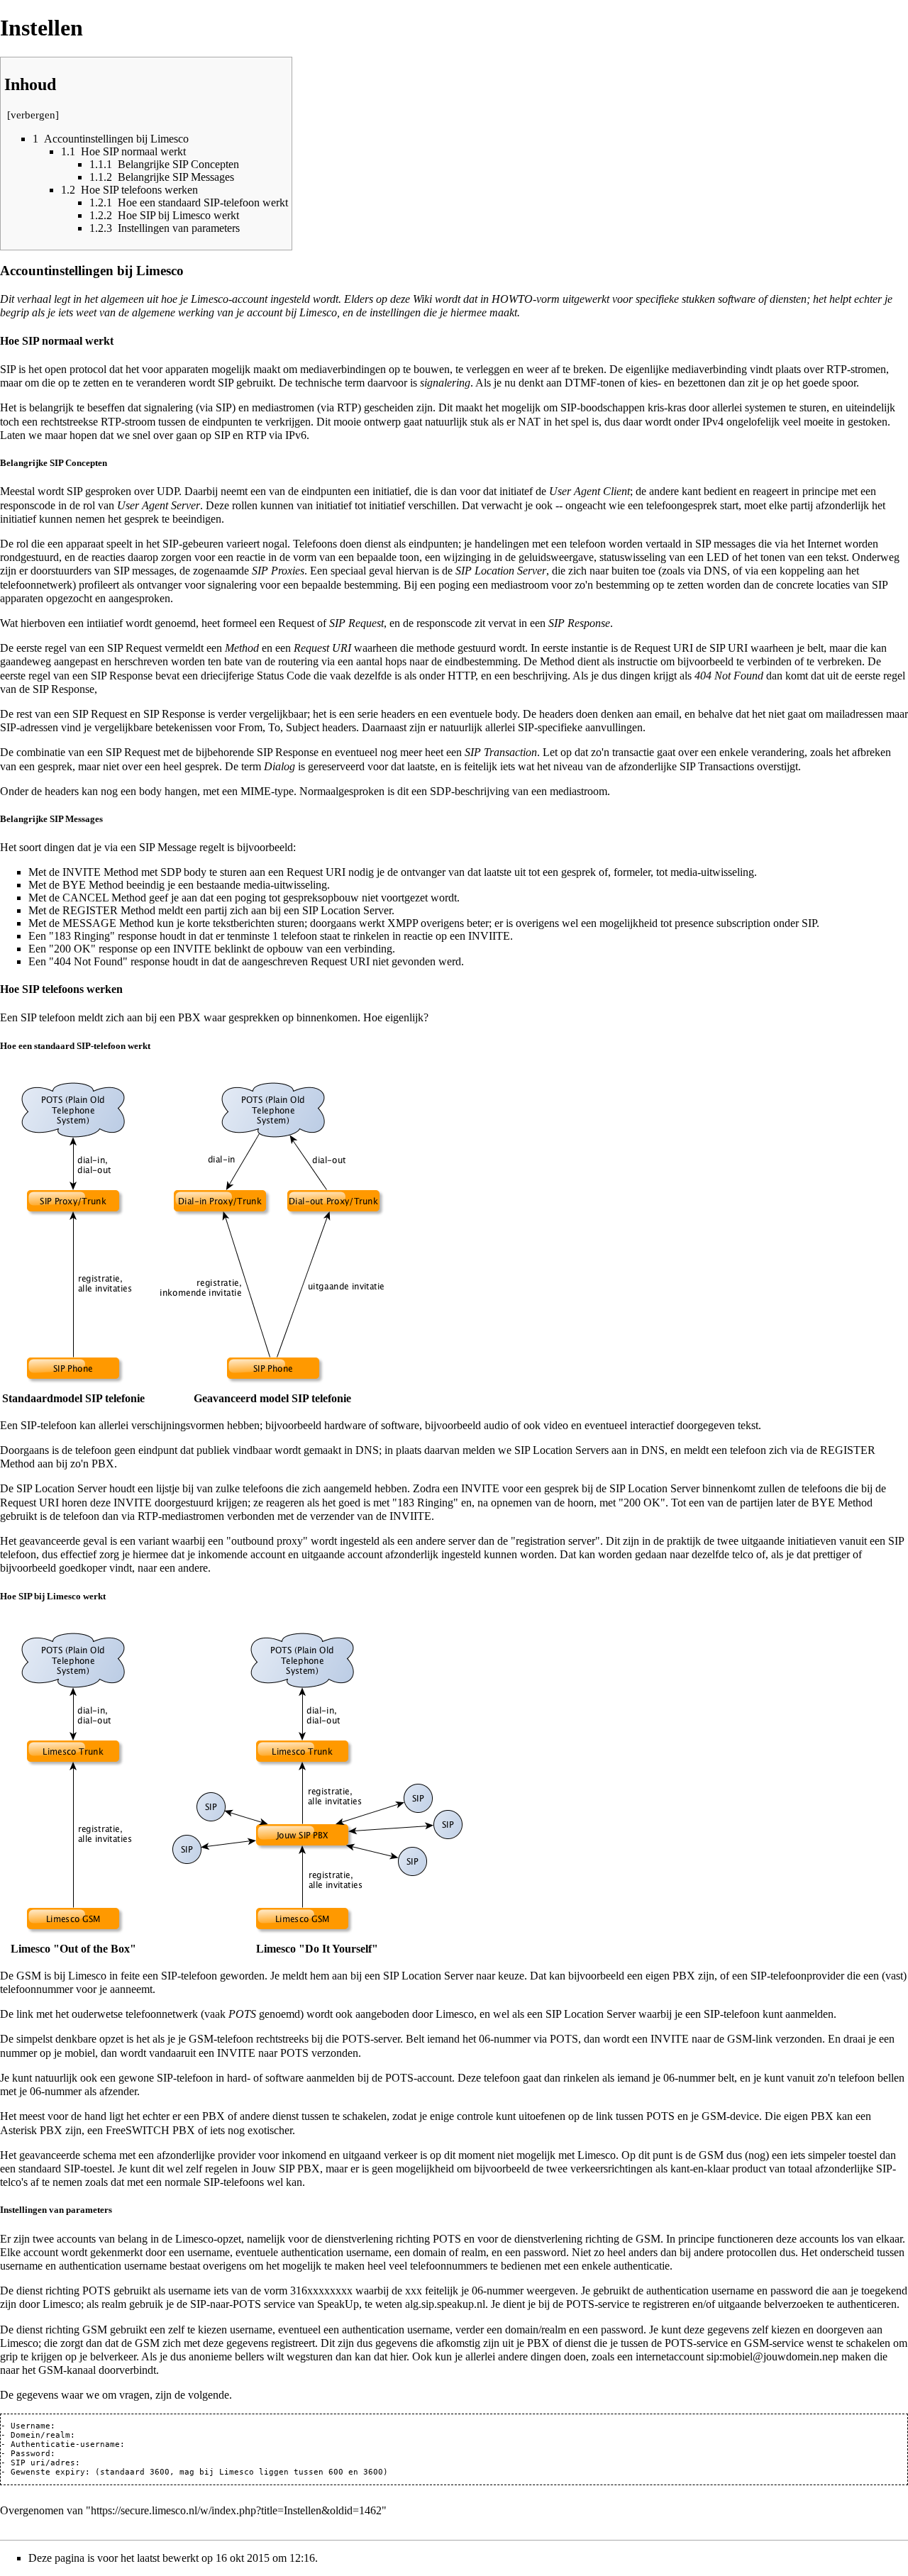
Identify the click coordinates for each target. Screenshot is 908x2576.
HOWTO (512, 299)
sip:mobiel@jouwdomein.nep (773, 2356)
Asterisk (18, 2130)
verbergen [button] (33, 115)
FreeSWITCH (138, 2130)
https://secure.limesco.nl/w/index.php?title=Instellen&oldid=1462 (236, 2510)
